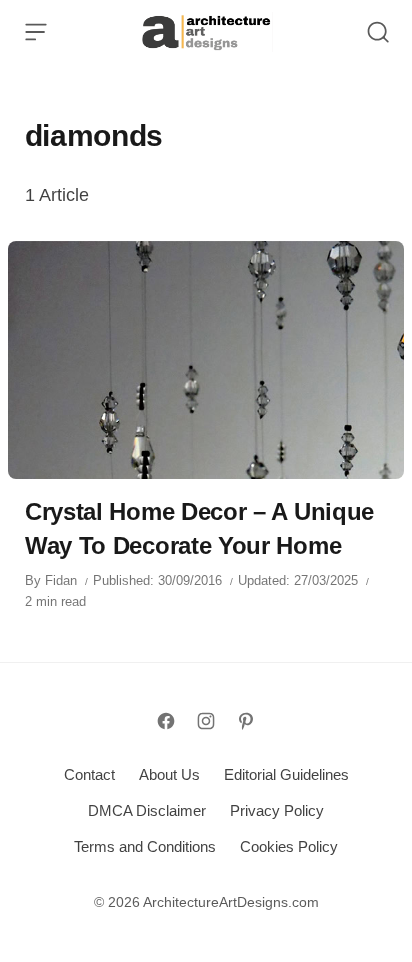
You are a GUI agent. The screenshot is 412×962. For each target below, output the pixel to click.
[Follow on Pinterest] (246, 721)
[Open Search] (378, 32)
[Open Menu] (36, 32)
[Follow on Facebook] (166, 721)
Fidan (61, 580)
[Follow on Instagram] (206, 721)
